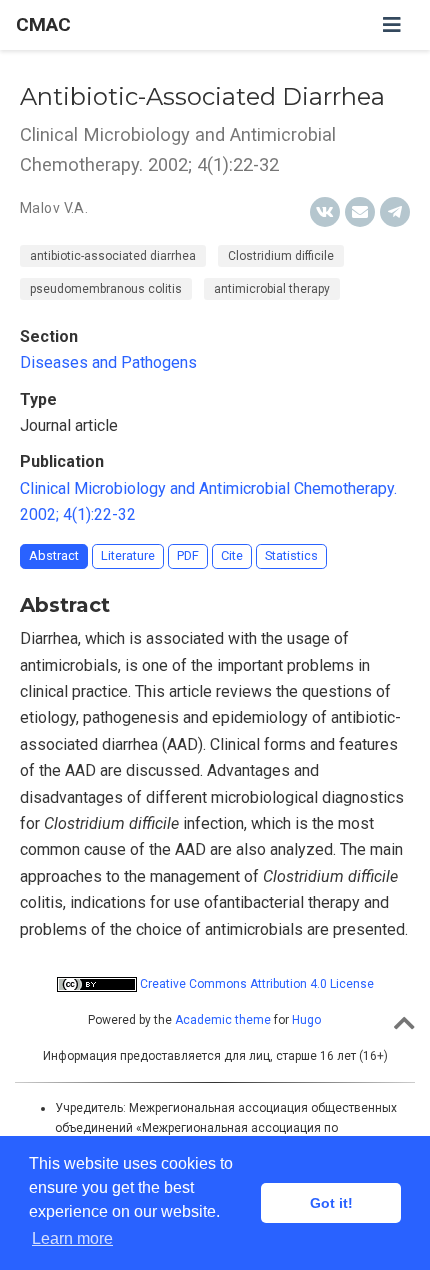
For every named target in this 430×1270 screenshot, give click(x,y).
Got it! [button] (331, 1203)
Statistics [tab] (291, 555)
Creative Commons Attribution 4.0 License (255, 984)
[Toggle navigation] (392, 25)
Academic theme (223, 1020)
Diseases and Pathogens (108, 362)
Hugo (306, 1020)
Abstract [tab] (54, 555)
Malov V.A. (54, 208)
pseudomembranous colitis (106, 289)
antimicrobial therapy (272, 289)
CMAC (43, 24)
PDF (188, 555)
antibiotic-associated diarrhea (113, 256)
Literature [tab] (128, 555)
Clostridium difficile (281, 256)
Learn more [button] (72, 1238)
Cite (232, 555)
